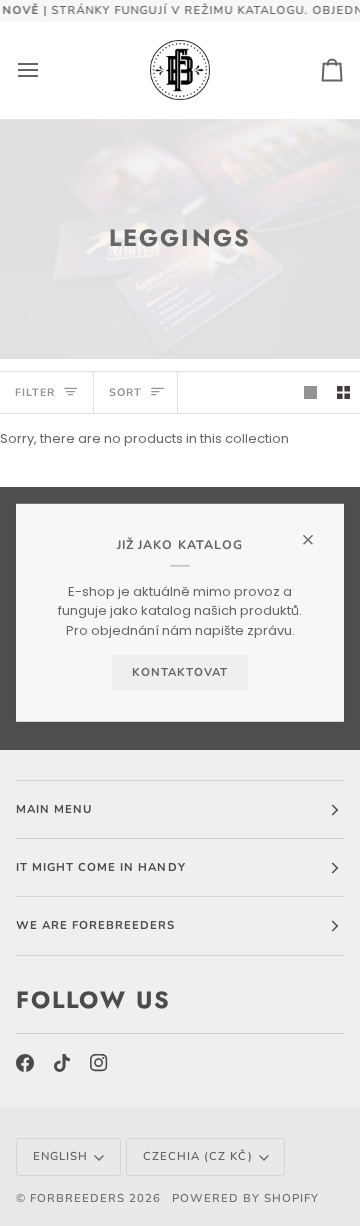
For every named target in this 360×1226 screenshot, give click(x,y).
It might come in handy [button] (101, 867)
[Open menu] (46, 70)
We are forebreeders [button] (96, 925)
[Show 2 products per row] (343, 392)
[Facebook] (25, 1063)
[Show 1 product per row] (310, 392)
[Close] (316, 531)
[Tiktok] (62, 1063)
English (60, 1156)
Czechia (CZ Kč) (197, 1156)
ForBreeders (77, 1198)
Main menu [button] (54, 809)
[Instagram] (99, 1063)
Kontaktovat (180, 672)
